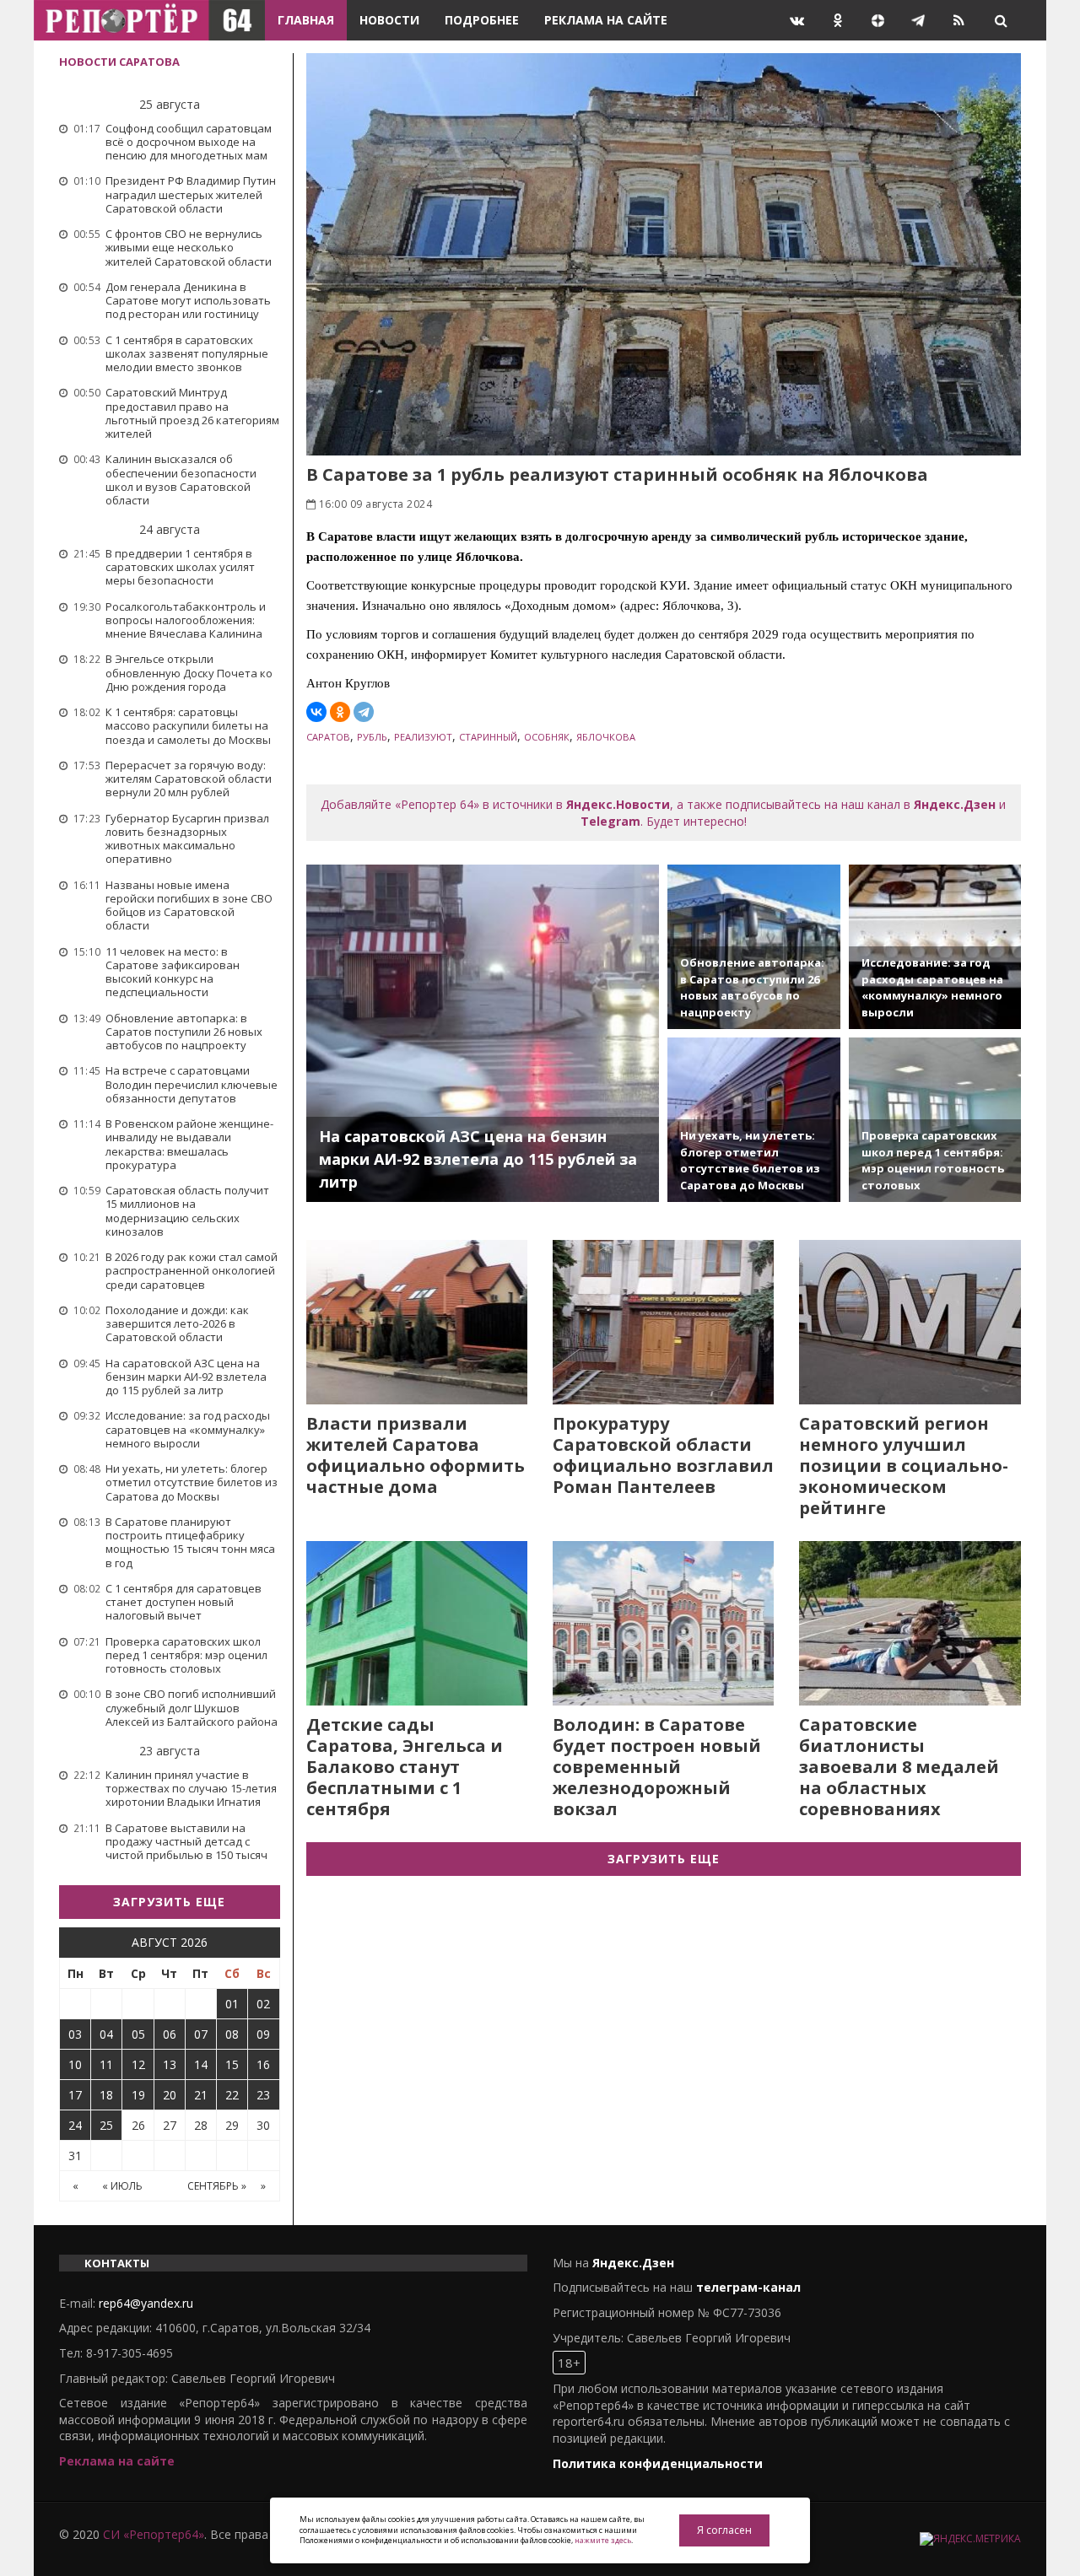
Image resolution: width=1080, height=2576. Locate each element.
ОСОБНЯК (547, 737)
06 (170, 2034)
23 (263, 2095)
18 (106, 2095)
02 (263, 2004)
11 (106, 2064)
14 (201, 2064)
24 (75, 2125)
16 (263, 2064)
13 (170, 2064)
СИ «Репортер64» (154, 2534)
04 (106, 2034)
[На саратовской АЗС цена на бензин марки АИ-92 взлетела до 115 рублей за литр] (483, 1033)
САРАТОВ (328, 737)
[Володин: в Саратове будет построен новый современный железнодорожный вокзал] (663, 1623)
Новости (389, 20)
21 (201, 2095)
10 (75, 2064)
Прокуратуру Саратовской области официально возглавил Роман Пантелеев (663, 1455)
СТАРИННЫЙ (488, 737)
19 (138, 2095)
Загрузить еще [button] (169, 1902)
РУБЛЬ (372, 737)
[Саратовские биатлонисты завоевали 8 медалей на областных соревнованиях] (910, 1623)
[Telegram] (364, 712)
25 (106, 2125)
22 (232, 2095)
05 (138, 2034)
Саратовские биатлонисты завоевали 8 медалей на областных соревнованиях (899, 1767)
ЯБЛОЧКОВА (606, 737)
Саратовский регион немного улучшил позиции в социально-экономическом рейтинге (904, 1466)
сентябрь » (217, 2186)
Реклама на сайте (606, 20)
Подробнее (482, 20)
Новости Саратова (119, 62)
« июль (122, 2186)
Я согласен (724, 2530)
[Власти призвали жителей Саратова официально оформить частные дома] (417, 1322)
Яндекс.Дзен (955, 804)
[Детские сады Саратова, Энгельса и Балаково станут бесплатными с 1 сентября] (417, 1623)
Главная (306, 20)
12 (138, 2064)
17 (75, 2095)
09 (263, 2034)
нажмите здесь (603, 2540)
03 (75, 2034)
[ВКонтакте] (316, 712)
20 (170, 2095)
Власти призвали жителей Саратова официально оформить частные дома (416, 1455)
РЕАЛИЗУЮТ (423, 737)
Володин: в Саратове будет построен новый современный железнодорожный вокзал (657, 1767)
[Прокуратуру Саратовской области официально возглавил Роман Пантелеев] (663, 1322)
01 (232, 2004)
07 (201, 2034)
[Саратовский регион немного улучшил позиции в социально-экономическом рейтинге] (910, 1322)
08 (232, 2034)
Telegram (610, 821)
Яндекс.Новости (618, 804)
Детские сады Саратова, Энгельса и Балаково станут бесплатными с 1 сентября (405, 1767)
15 (232, 2064)
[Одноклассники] (340, 712)
